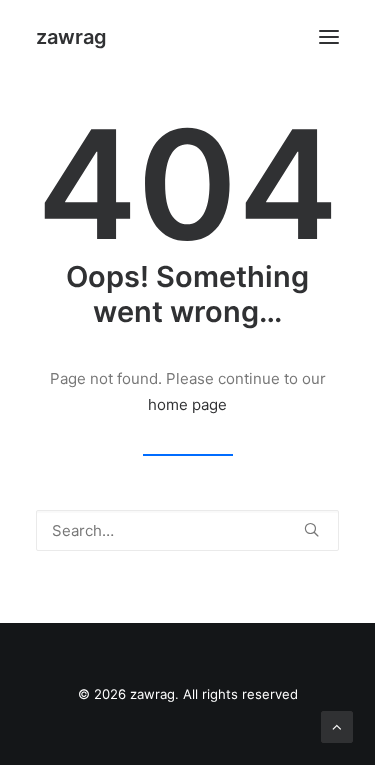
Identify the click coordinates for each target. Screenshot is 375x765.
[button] (329, 37)
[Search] (187, 530)
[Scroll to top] (337, 725)
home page (187, 404)
